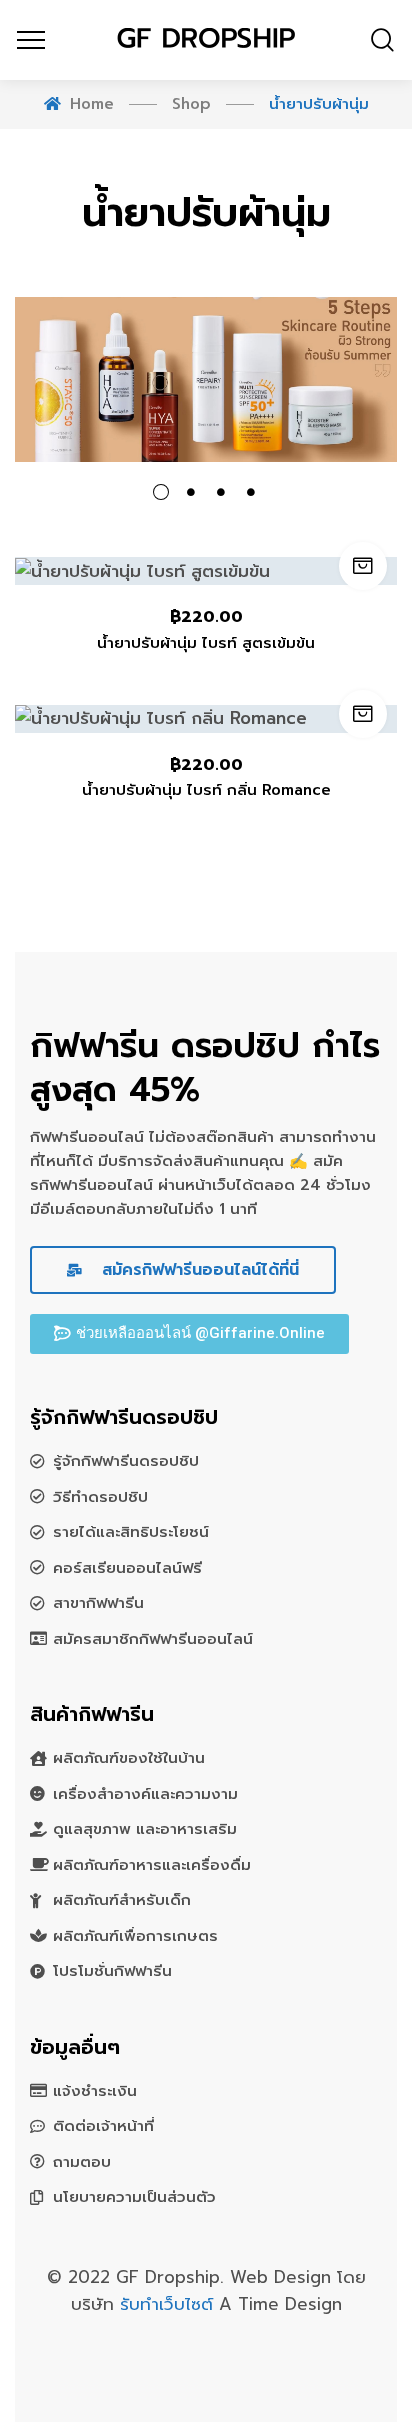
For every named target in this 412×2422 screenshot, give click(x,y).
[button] (189, 1334)
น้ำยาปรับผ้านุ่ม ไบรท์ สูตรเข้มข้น (206, 643)
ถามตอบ (82, 2162)
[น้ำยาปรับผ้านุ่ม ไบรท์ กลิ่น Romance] (206, 719)
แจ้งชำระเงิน (95, 2091)
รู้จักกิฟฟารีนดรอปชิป (126, 1461)
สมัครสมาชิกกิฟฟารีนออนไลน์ (153, 1639)
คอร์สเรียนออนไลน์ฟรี (127, 1568)
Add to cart (363, 566)
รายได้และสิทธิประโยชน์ (131, 1532)
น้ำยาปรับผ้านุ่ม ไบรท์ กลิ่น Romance (206, 790)
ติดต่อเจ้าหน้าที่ (103, 2126)
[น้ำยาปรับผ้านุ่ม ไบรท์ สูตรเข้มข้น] (206, 571)
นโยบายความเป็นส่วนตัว (134, 2197)
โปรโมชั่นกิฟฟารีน (112, 1971)
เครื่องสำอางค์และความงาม (145, 1794)
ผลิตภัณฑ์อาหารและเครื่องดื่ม (152, 1865)
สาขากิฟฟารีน (98, 1603)
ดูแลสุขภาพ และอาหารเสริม (145, 1829)
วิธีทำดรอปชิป (100, 1497)
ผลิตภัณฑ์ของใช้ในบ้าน (129, 1758)
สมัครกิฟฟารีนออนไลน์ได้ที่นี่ (197, 1270)
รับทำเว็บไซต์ (169, 2304)
